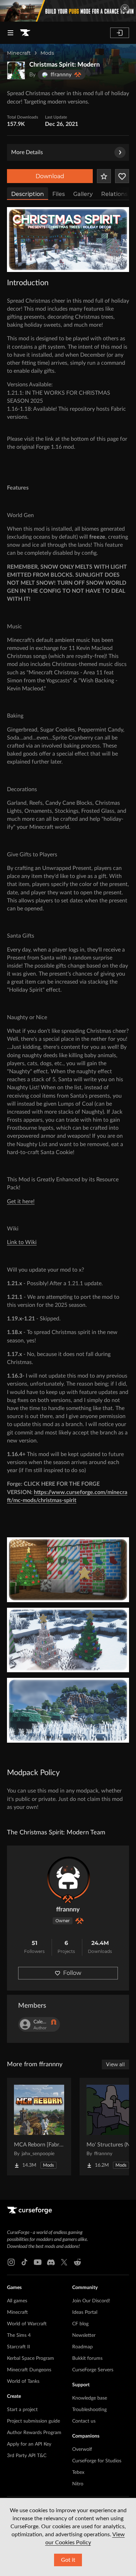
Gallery (83, 194)
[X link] (64, 2262)
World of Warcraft (27, 2324)
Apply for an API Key (29, 2444)
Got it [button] (68, 2560)
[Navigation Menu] (10, 33)
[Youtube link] (38, 2262)
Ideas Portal (85, 2312)
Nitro (78, 2484)
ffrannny (68, 1910)
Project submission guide (33, 2421)
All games (17, 2301)
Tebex (78, 2472)
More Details (27, 152)
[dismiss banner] (125, 8)
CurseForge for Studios (97, 2461)
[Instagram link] (11, 2262)
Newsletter (84, 2335)
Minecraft (19, 53)
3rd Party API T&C (27, 2456)
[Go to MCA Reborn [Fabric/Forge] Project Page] (39, 2127)
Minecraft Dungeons (29, 2370)
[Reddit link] (77, 2262)
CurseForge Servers (93, 2370)
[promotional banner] (68, 11)
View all (115, 2064)
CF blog (80, 2324)
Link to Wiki (22, 1242)
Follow (72, 1973)
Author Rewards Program (34, 2433)
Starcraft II (18, 2347)
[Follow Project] (122, 176)
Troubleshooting (89, 2410)
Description (28, 194)
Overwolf (82, 2449)
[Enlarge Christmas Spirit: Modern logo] (16, 70)
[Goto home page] (25, 33)
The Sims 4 (19, 2335)
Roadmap (82, 2347)
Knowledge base (90, 2398)
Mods (47, 53)
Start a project (22, 2410)
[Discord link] (51, 2262)
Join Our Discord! (91, 2301)
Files (59, 194)
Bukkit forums (87, 2358)
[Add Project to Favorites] (104, 176)
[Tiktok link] (24, 2262)
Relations (114, 194)
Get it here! (21, 1202)
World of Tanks (23, 2381)
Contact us (84, 2421)
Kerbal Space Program (31, 2358)
